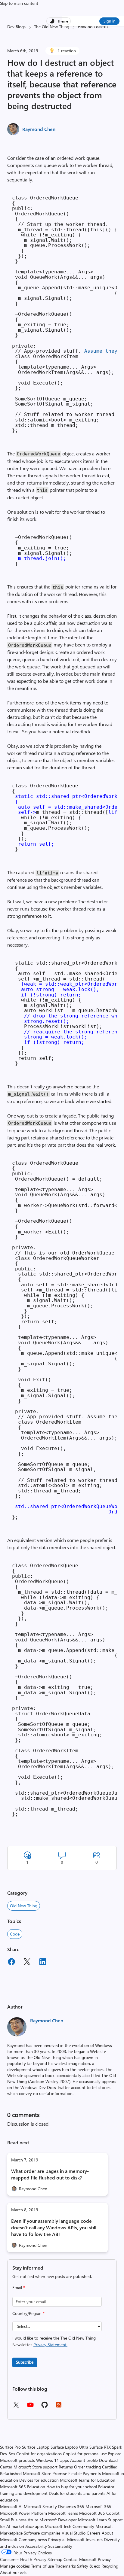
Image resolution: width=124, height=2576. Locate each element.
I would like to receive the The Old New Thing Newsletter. (54, 2341)
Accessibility (36, 2546)
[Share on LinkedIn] (43, 1963)
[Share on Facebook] (11, 1963)
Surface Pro (10, 2447)
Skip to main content (19, 3)
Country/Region (28, 2313)
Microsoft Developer (58, 2520)
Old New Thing (24, 1906)
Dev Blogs (16, 27)
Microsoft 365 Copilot (99, 2513)
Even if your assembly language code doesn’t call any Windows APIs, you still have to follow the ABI (54, 2227)
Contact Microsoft (80, 2559)
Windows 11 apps (53, 2460)
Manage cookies (15, 2566)
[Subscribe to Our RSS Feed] (59, 2407)
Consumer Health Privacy (23, 2559)
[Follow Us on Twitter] (16, 2407)
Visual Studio (74, 2533)
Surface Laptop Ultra (69, 2447)
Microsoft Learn (92, 2520)
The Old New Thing (52, 27)
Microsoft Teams (63, 2513)
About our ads (13, 2573)
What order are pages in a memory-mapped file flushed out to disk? (50, 2174)
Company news (33, 2540)
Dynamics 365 (71, 2506)
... (109, 27)
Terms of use (42, 2566)
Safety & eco (89, 2566)
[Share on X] (27, 1963)
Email (19, 2287)
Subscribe (25, 2362)
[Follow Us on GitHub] (45, 2407)
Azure (33, 2520)
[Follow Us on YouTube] (30, 2407)
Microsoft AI (11, 2506)
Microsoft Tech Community (70, 2526)
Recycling (110, 2566)
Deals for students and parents (77, 2493)
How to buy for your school (72, 2487)
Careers (94, 2533)
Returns (66, 2467)
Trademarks (65, 2566)
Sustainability (60, 2546)
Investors (94, 2540)
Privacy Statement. (50, 2345)
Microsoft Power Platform (23, 2513)
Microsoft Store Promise (45, 2473)
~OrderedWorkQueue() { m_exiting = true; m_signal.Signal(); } (42, 550)
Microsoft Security (40, 2506)
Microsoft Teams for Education (88, 2480)
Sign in (109, 21)
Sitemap (55, 2559)
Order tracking (87, 2467)
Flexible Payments (85, 2473)
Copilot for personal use (85, 2454)
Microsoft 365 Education (23, 2487)
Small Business (13, 2520)
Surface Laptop (36, 2447)
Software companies (42, 2533)
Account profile (84, 2460)
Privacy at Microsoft (66, 2540)
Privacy (104, 2559)
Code (15, 1934)
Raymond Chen (39, 129)
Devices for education (39, 2480)
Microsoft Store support (36, 2467)
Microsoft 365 (98, 2506)
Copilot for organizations (39, 2454)
